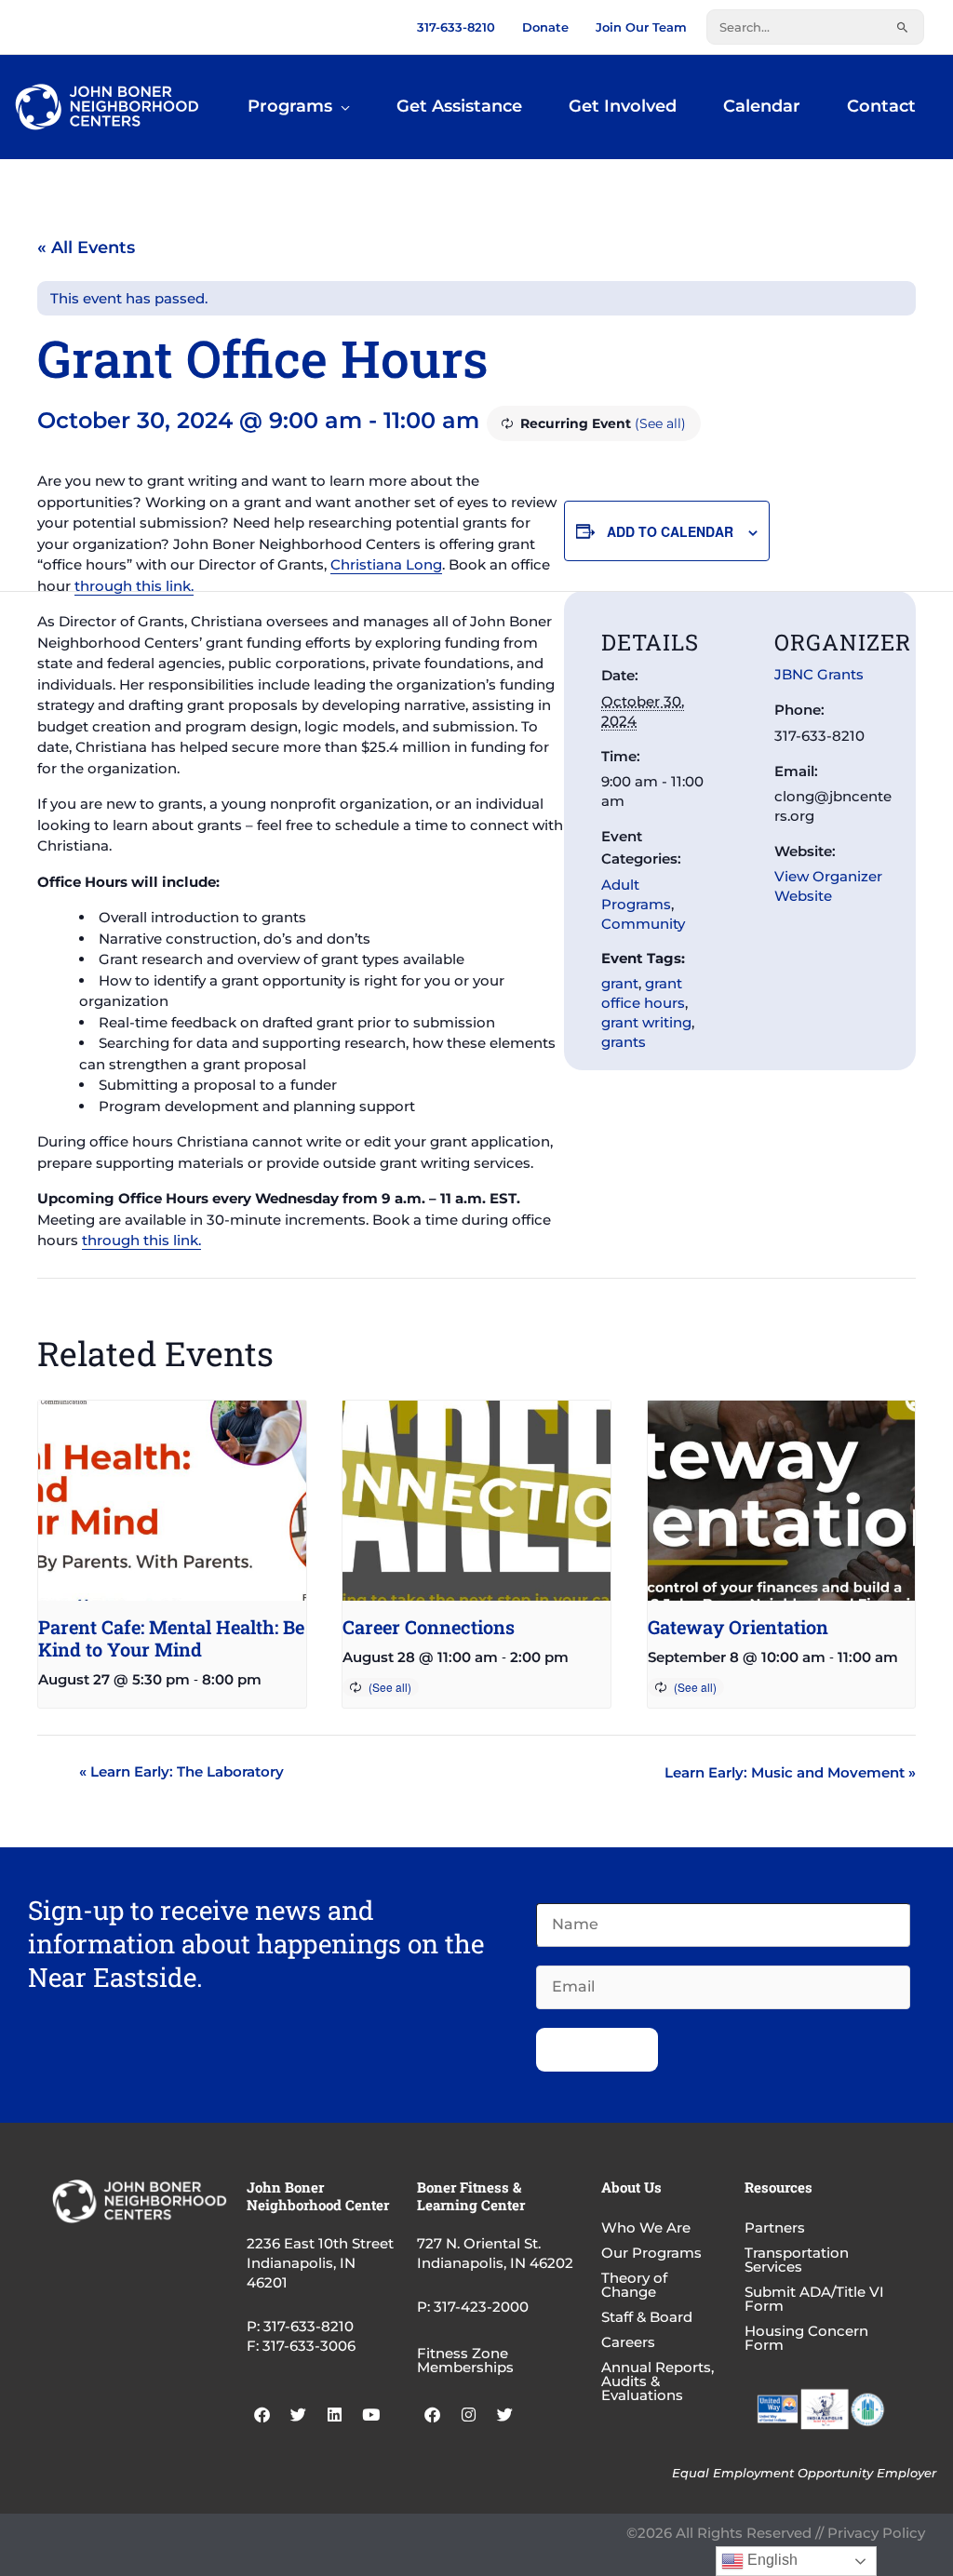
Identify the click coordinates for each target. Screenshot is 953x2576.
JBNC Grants (819, 674)
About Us (631, 2187)
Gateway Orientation (738, 1627)
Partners (775, 2227)
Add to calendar (670, 531)
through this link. (134, 586)
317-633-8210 (456, 27)
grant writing (646, 1022)
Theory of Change (634, 2285)
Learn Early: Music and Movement (790, 1772)
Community (643, 924)
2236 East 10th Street (320, 2243)
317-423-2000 (481, 2307)
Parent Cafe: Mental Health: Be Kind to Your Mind (171, 1638)
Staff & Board (647, 2317)
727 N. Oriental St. (479, 2243)
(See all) (660, 423)
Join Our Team (641, 27)
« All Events (86, 248)
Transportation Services (797, 2260)
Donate (545, 27)
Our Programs (651, 2253)
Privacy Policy (876, 2533)
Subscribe (597, 2050)
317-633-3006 (309, 2346)
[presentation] (172, 1501)
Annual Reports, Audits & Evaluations (658, 2381)
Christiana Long (386, 564)
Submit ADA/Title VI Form (814, 2299)
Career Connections (429, 1627)
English (771, 2560)
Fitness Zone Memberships (465, 2360)
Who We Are (646, 2227)
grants (624, 1042)
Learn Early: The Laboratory (181, 1771)
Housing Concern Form (806, 2338)
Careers (628, 2342)
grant (620, 983)
